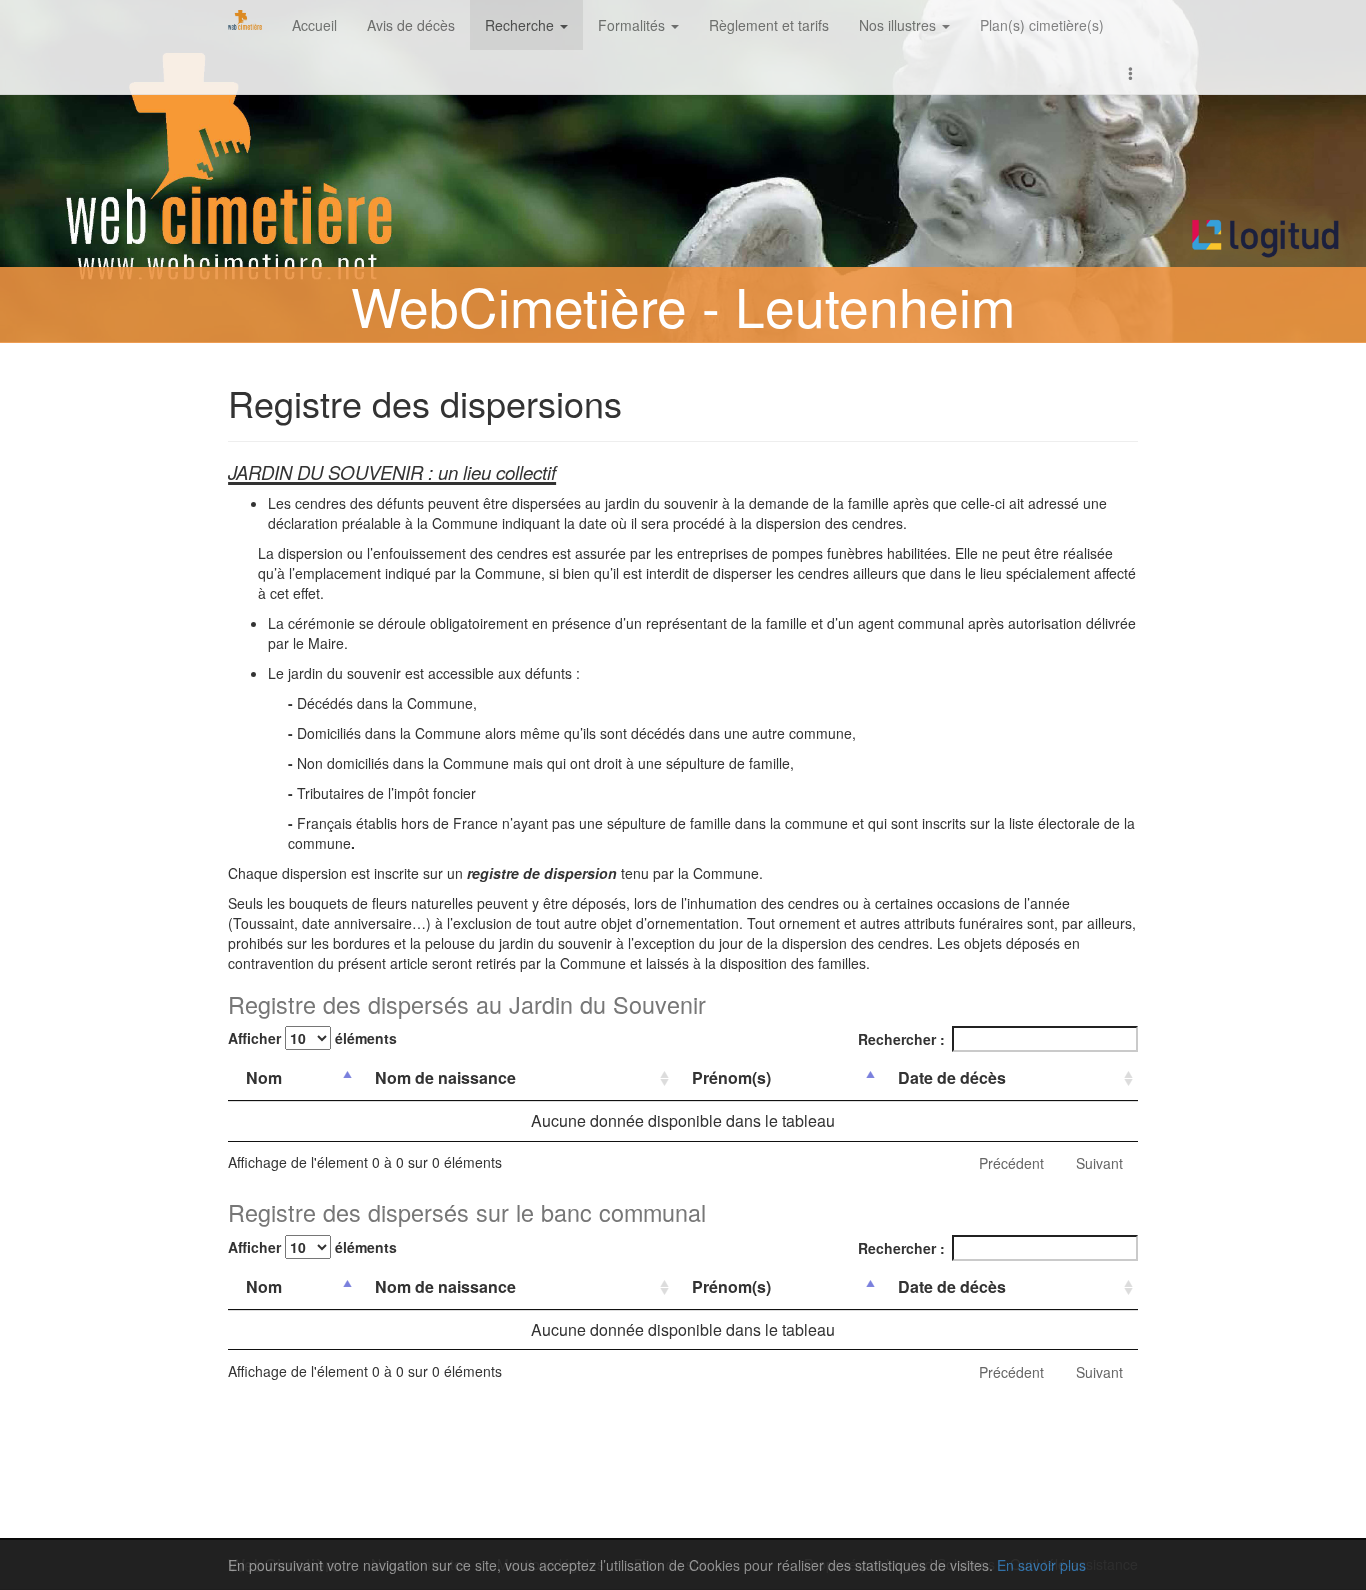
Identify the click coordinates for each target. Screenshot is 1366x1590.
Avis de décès (411, 25)
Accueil (314, 25)
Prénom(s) (731, 1077)
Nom (264, 1077)
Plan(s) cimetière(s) (1042, 25)
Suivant (1099, 1163)
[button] (1131, 72)
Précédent (1011, 1163)
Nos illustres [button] (899, 25)
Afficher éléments (312, 1038)
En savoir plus (1041, 1565)
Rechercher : (901, 1039)
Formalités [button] (633, 25)
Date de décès (952, 1077)
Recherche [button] (521, 25)
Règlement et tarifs (769, 25)
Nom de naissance (445, 1077)
